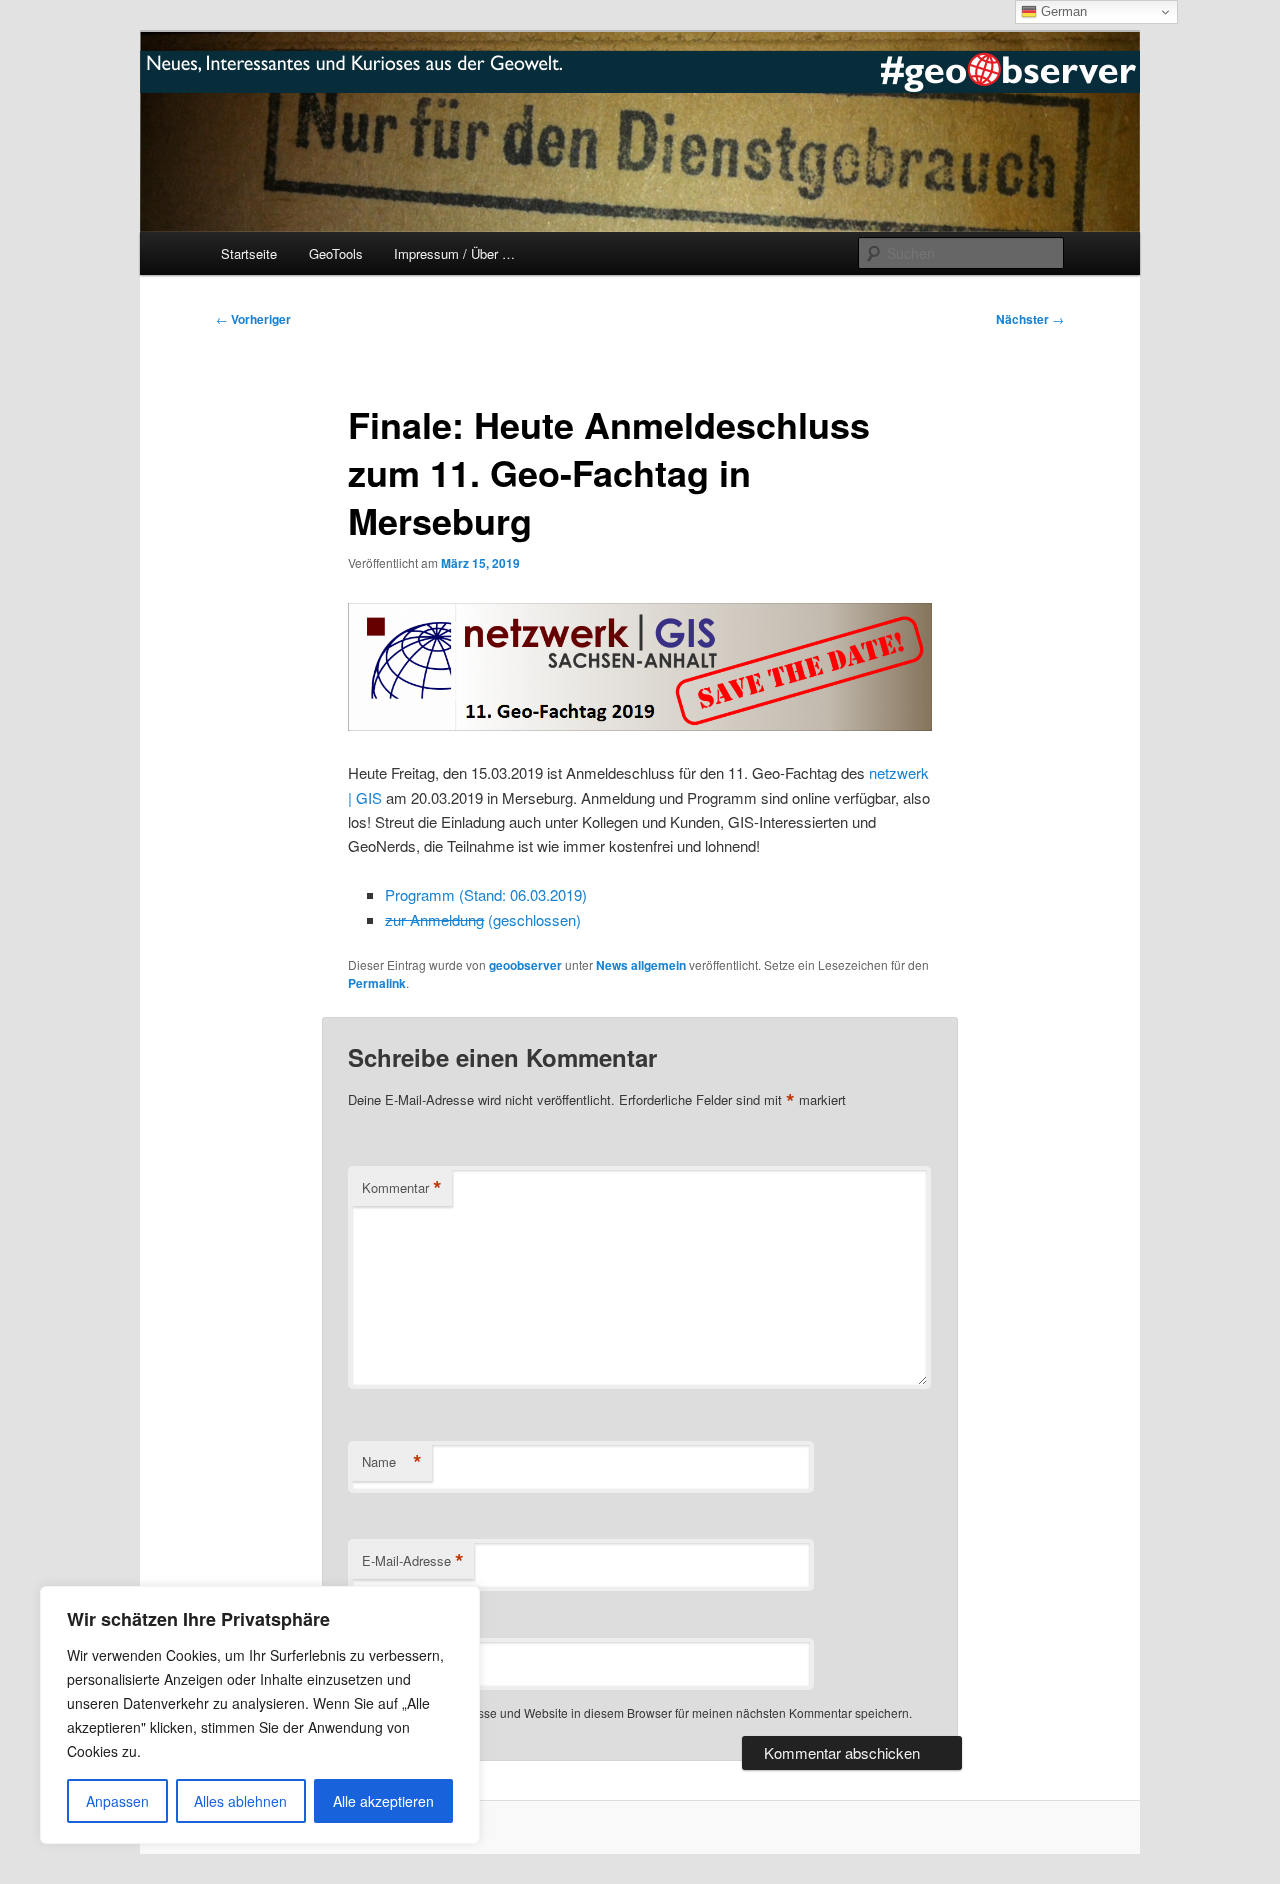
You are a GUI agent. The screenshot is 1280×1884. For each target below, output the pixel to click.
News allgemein (641, 965)
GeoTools (336, 253)
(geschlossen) (483, 919)
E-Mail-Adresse (413, 1561)
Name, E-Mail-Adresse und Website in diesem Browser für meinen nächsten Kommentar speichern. (643, 1712)
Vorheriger (253, 319)
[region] (260, 1715)
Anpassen (117, 1801)
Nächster (1030, 319)
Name (392, 1462)
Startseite (249, 253)
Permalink (377, 983)
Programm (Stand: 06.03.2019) (486, 894)
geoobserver (525, 965)
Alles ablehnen (240, 1801)
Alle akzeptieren (383, 1801)
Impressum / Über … (454, 253)
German (1062, 11)
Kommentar (402, 1188)
